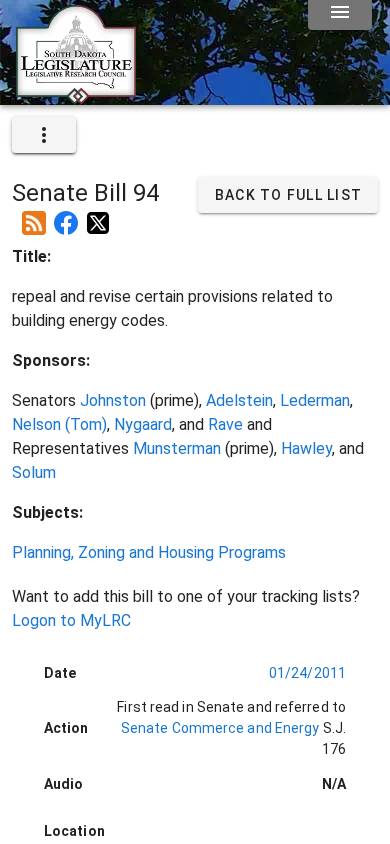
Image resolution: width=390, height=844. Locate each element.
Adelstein (239, 400)
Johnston (113, 400)
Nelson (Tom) (59, 424)
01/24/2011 (307, 673)
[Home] (76, 97)
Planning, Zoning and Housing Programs (149, 552)
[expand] (44, 135)
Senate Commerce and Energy (220, 728)
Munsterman (177, 448)
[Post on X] (98, 215)
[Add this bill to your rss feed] (34, 215)
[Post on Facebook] (66, 215)
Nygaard (143, 424)
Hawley (306, 448)
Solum (34, 472)
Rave (225, 424)
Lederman (315, 400)
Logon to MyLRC (71, 620)
